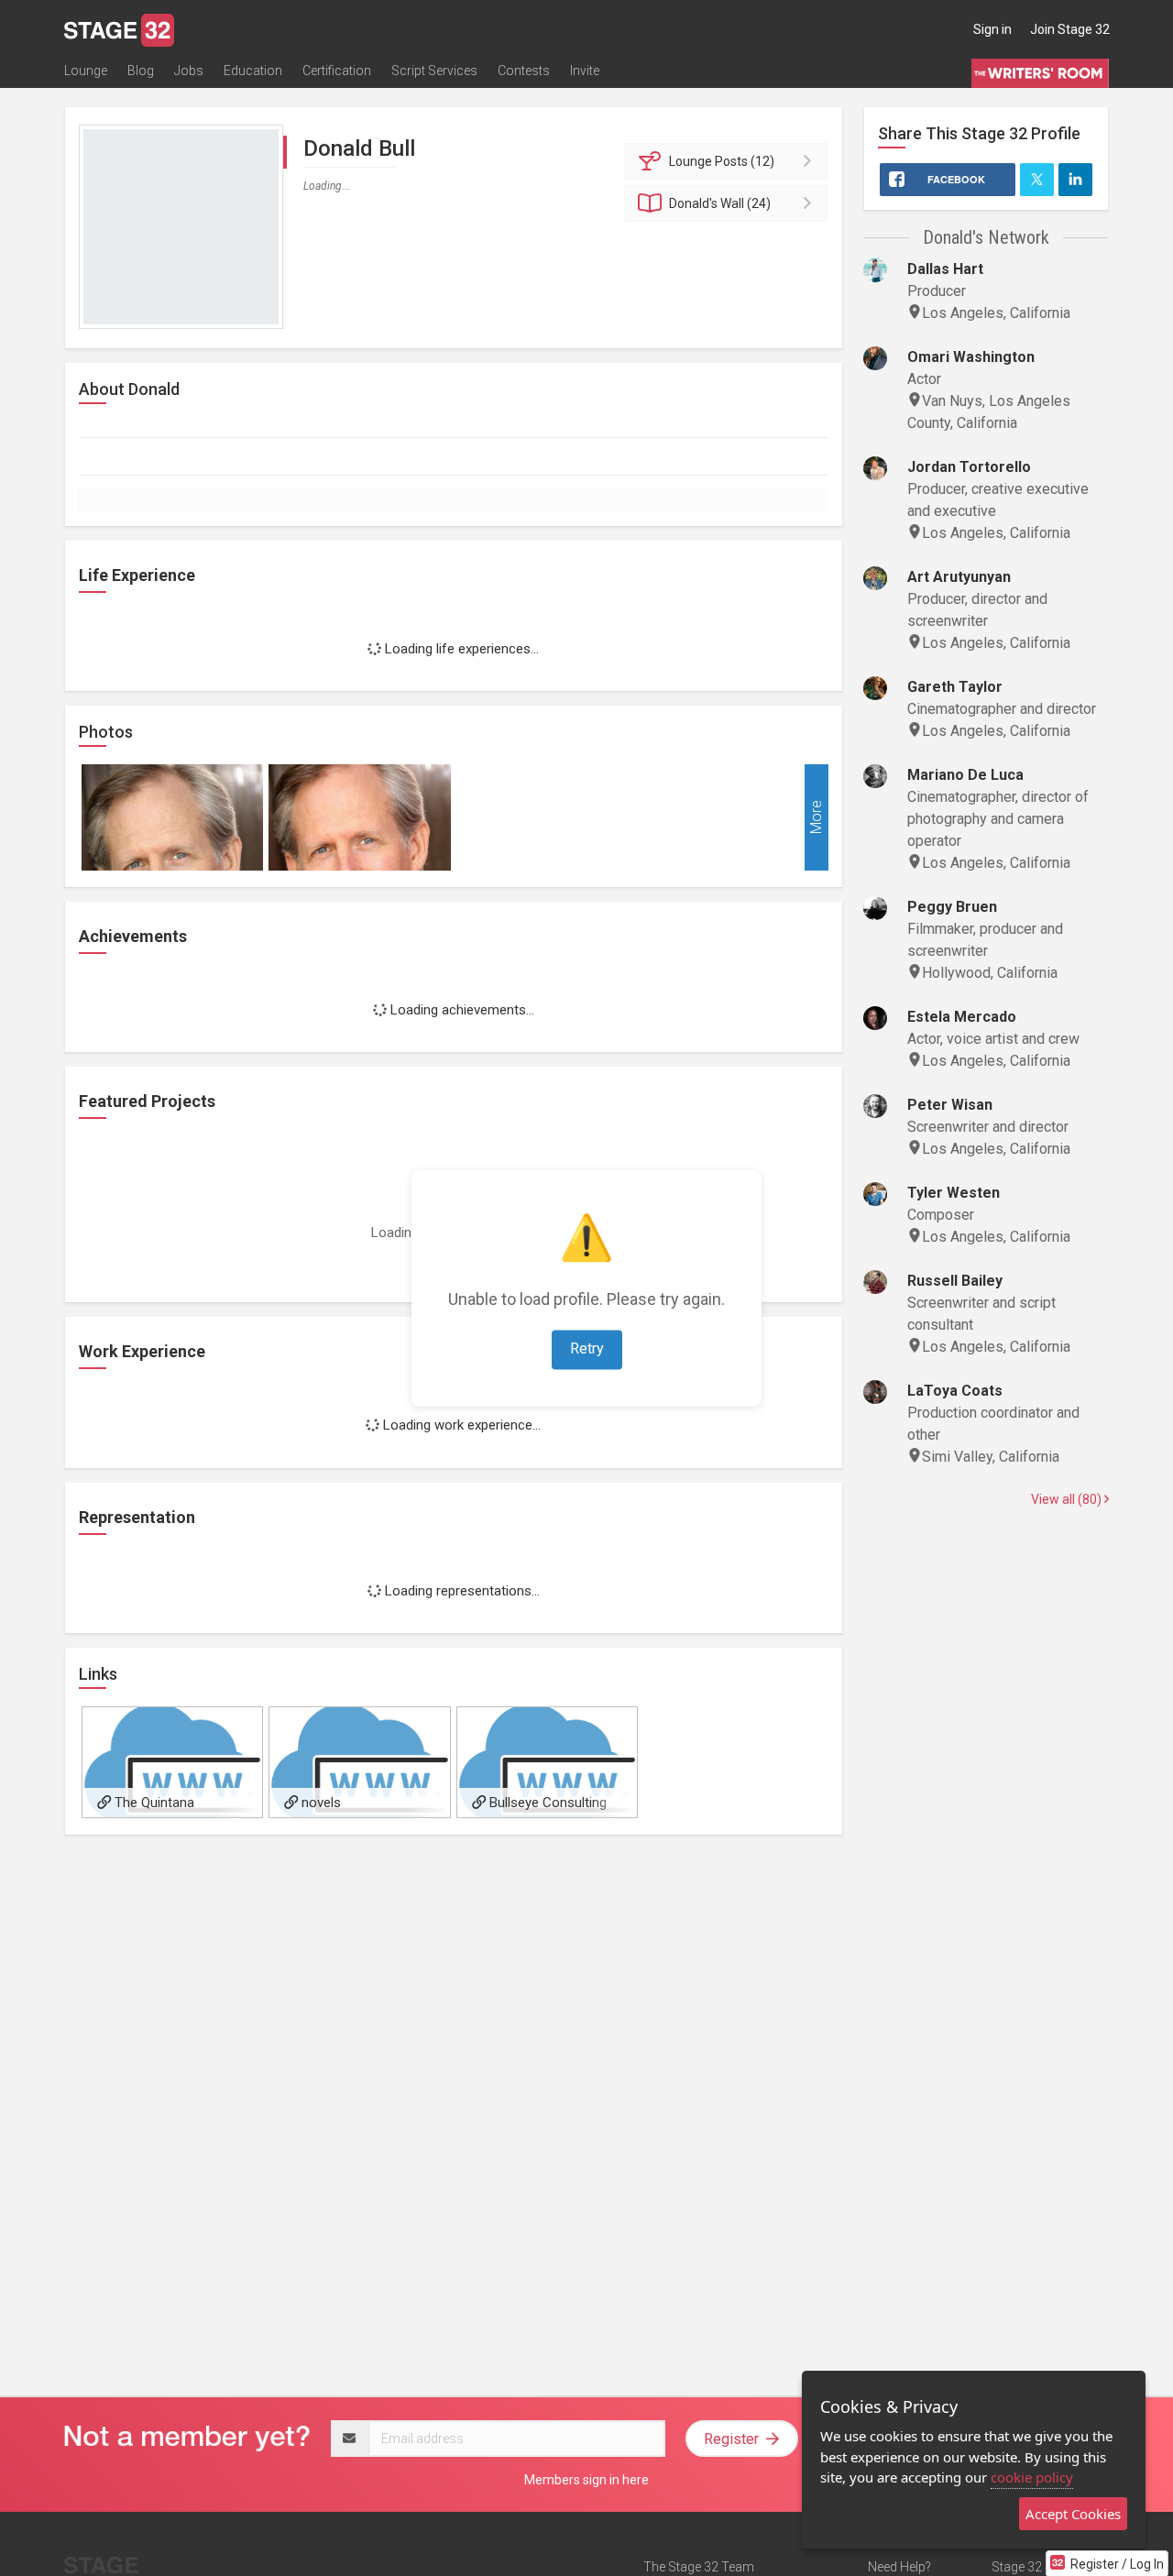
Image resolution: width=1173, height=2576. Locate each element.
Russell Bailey (955, 1281)
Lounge (86, 71)
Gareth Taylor (955, 687)
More (816, 817)
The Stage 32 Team (699, 2567)
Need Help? (899, 2567)
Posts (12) (722, 161)
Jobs (189, 71)
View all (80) (1068, 1499)
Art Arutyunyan (959, 577)
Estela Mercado (962, 1017)
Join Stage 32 (1070, 29)
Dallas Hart (945, 269)
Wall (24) (720, 203)
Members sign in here (586, 2480)
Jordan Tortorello (969, 467)
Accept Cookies (1073, 2514)
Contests (524, 71)
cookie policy (1032, 2477)
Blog (141, 71)
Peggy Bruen (952, 907)
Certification (337, 71)
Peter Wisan (950, 1105)
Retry (587, 1348)
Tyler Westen (954, 1193)
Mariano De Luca (965, 775)
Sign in (992, 29)
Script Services (434, 71)
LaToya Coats (955, 1391)
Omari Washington (971, 357)
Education (253, 71)
